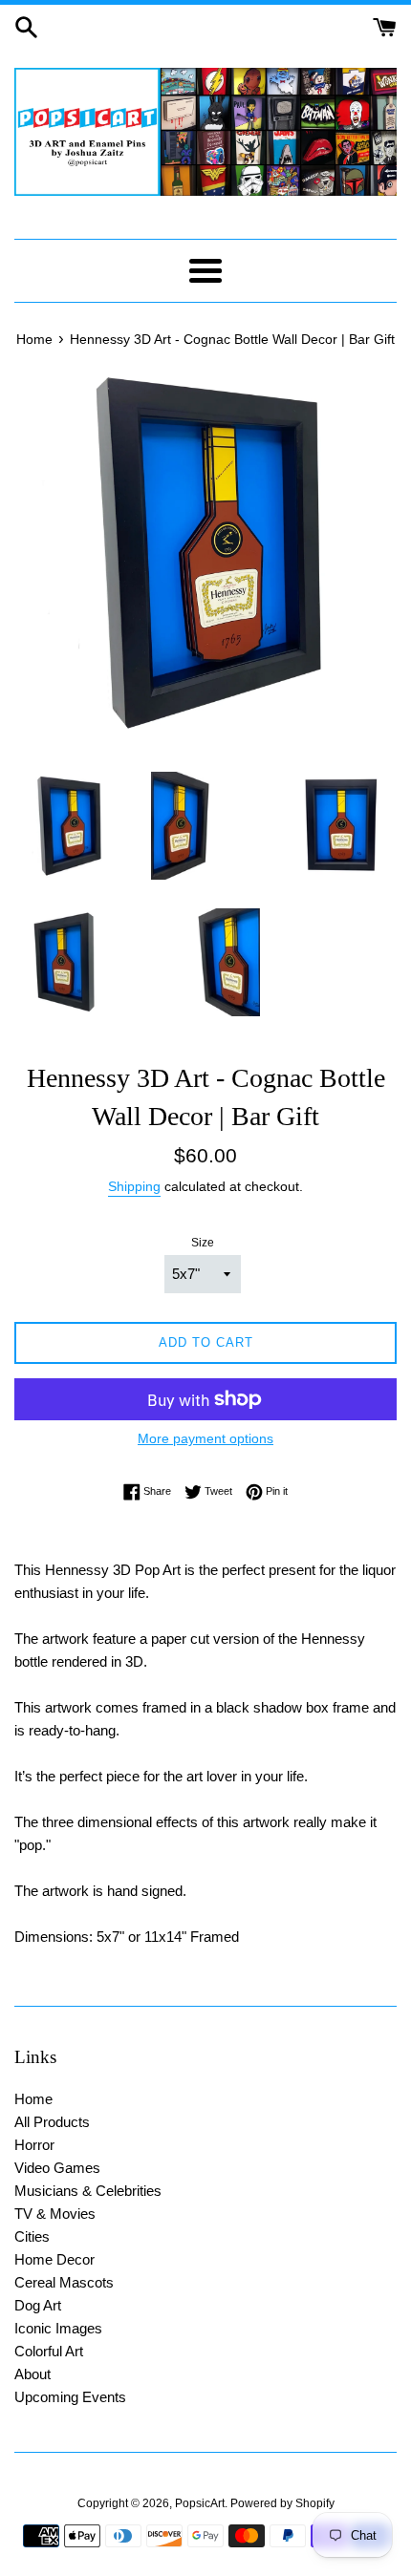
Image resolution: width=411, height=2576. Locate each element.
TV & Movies (55, 2214)
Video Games (57, 2168)
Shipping (134, 1186)
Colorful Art (49, 2351)
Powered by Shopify (282, 2503)
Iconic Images (58, 2328)
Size (203, 1243)
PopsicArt (200, 2503)
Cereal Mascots (64, 2282)
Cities (32, 2236)
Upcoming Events (70, 2397)
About (32, 2374)
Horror (34, 2145)
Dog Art (38, 2305)
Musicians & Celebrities (88, 2191)
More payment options (205, 1438)
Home (33, 2099)
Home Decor (54, 2259)
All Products (52, 2122)
